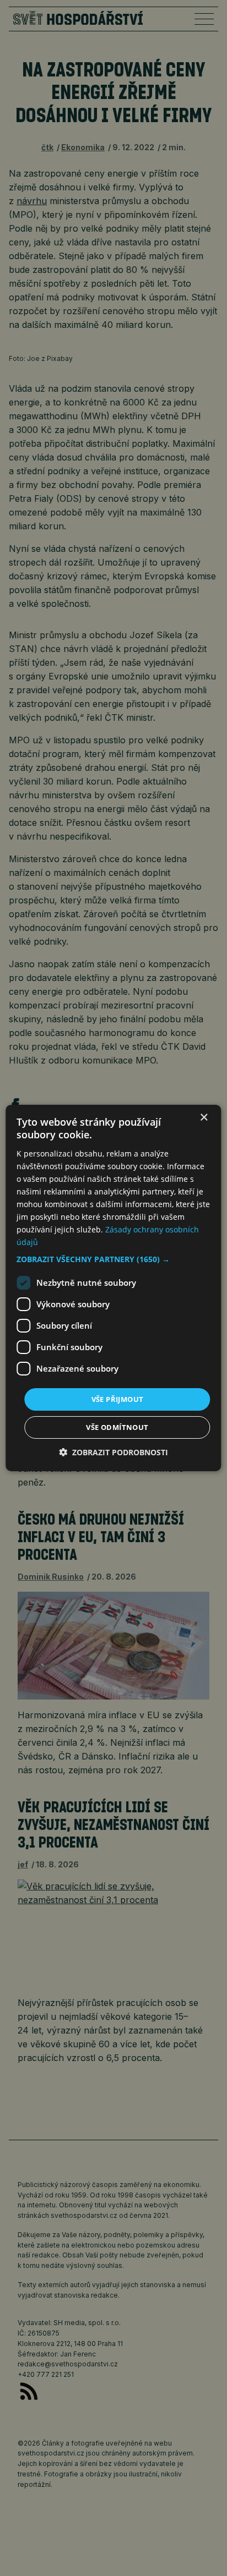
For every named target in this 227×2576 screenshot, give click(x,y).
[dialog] (113, 1288)
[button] (113, 1259)
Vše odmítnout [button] (117, 1427)
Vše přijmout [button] (118, 1399)
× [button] (204, 1118)
